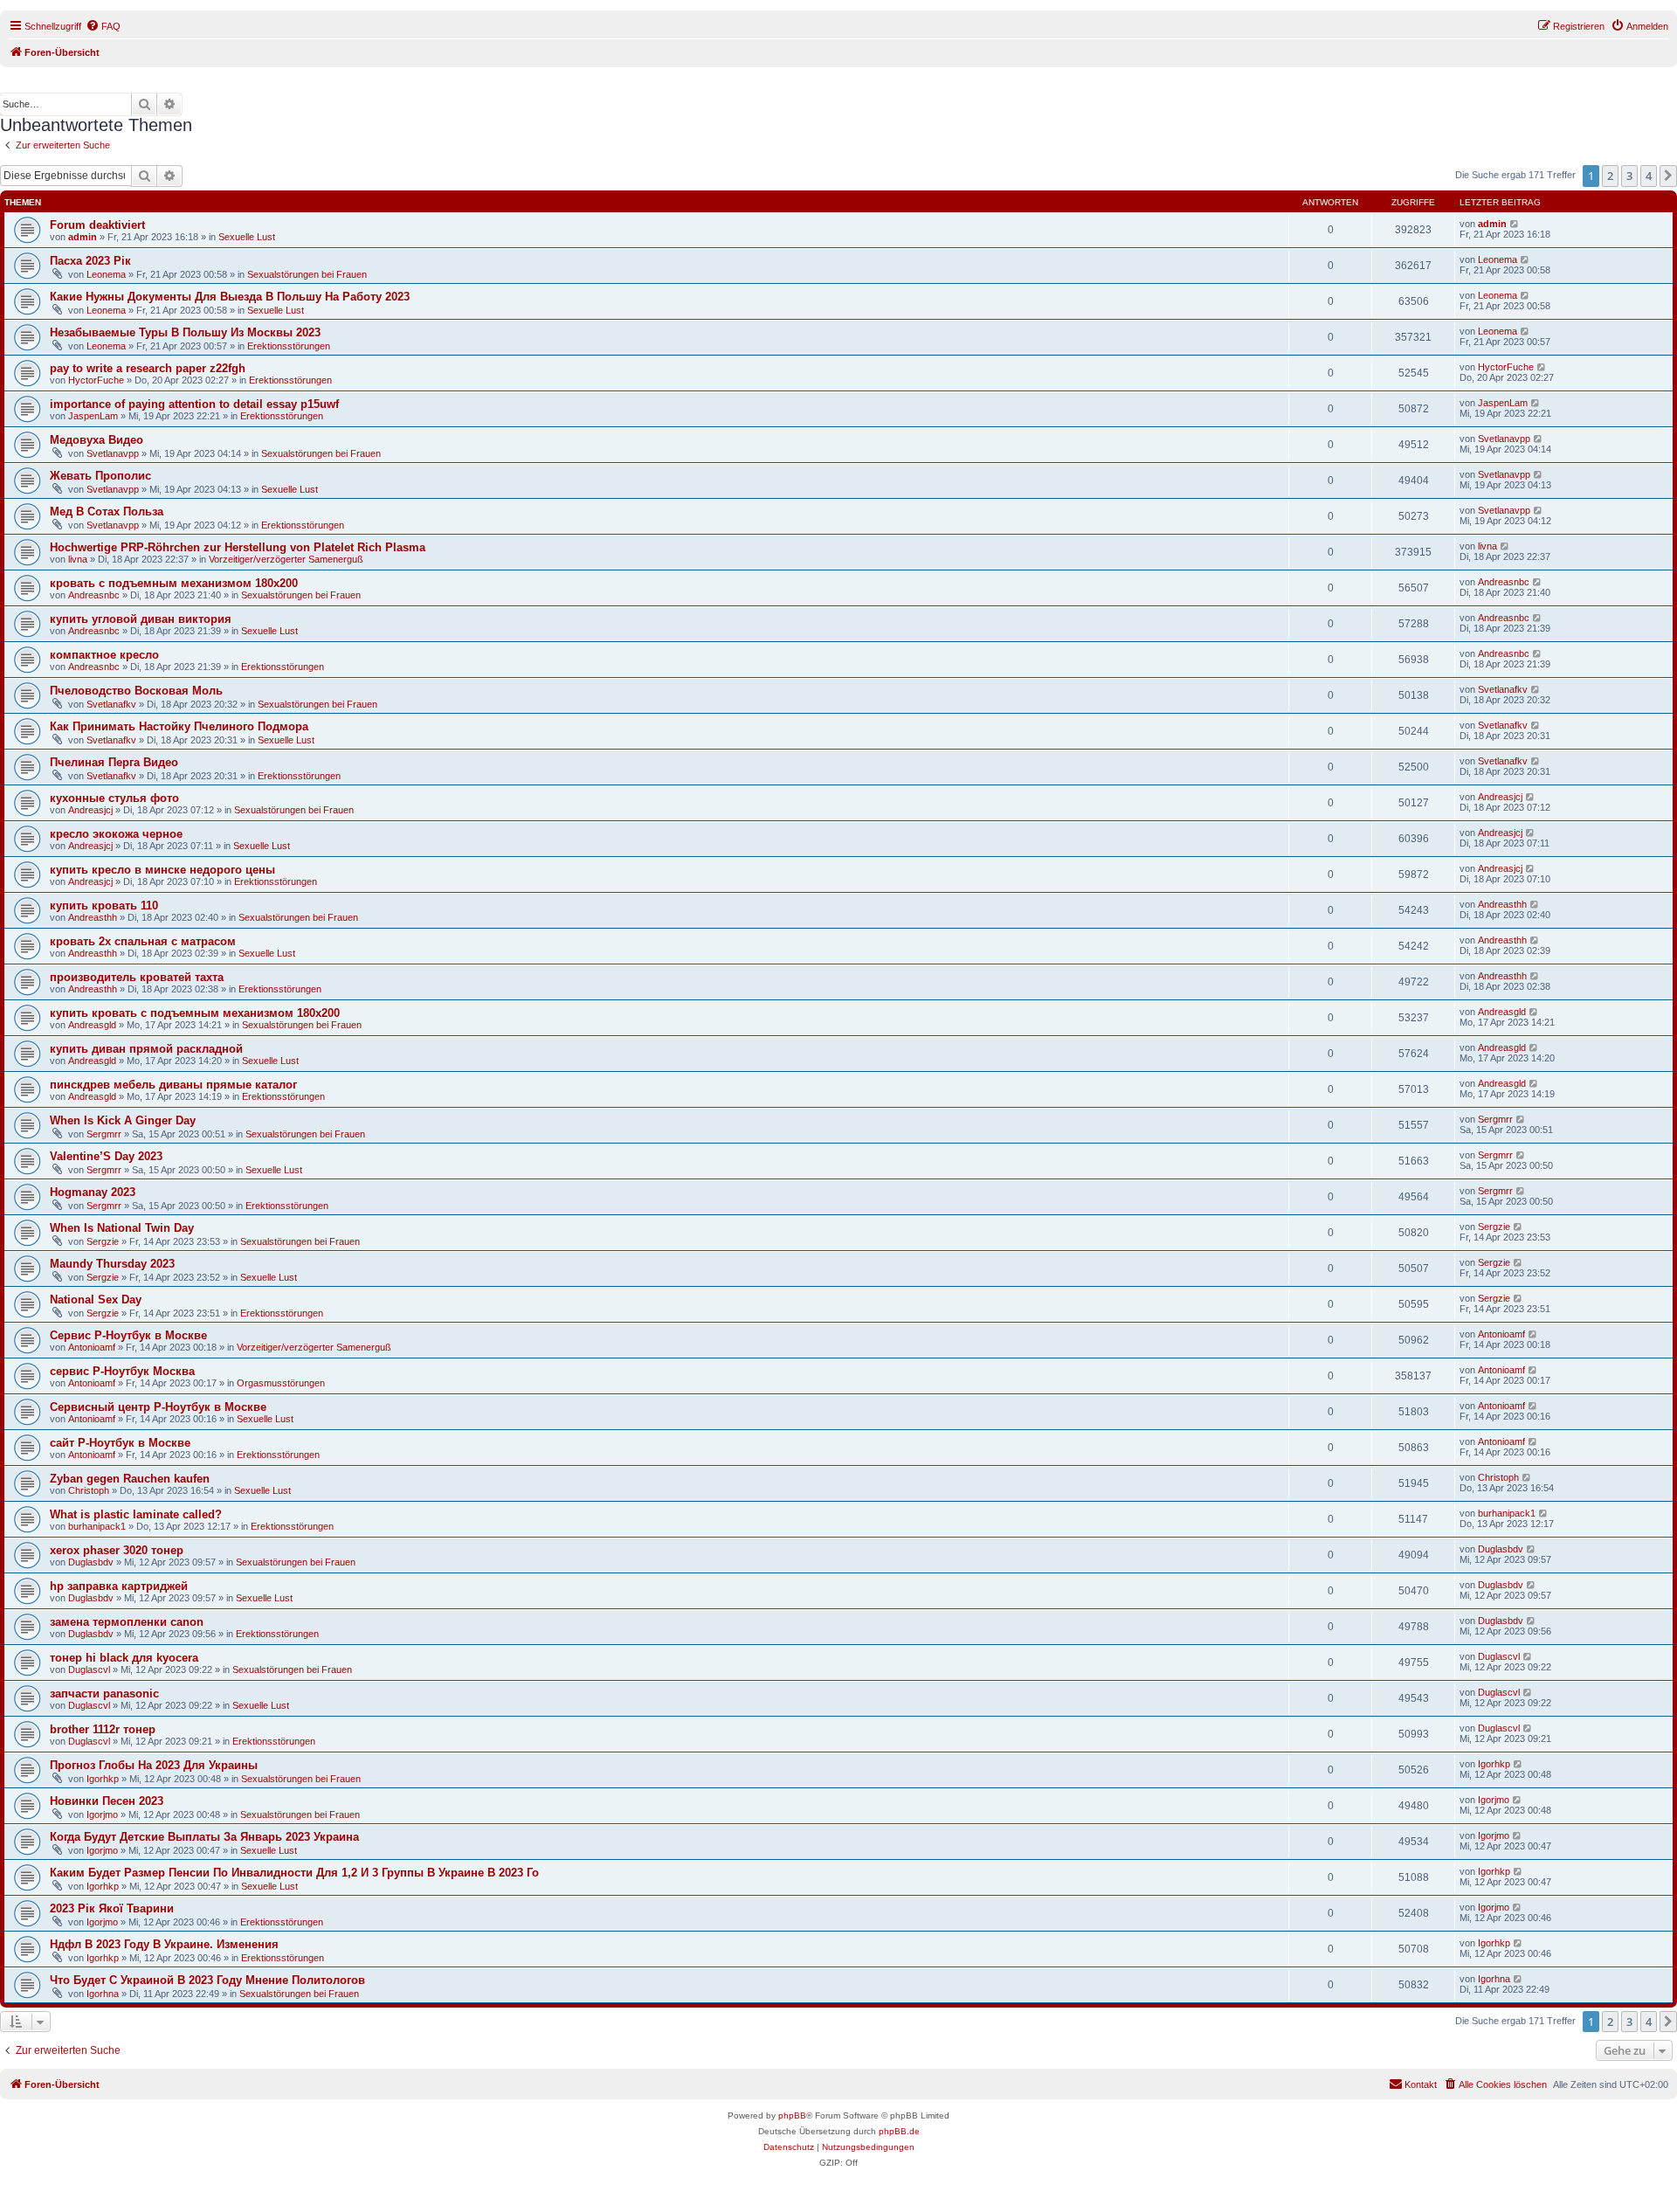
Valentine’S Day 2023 (106, 1156)
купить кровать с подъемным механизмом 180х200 (195, 1013)
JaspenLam (93, 416)
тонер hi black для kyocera (124, 1658)
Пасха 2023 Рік (90, 261)
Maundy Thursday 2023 (112, 1264)
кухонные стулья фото (114, 798)
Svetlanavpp (113, 453)
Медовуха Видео (97, 440)
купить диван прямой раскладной (146, 1049)
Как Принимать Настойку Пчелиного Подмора (179, 726)
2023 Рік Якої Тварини (112, 1908)
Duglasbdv (91, 1562)
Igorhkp (103, 1779)
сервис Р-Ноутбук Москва (122, 1371)
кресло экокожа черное (116, 834)
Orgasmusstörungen (281, 1383)
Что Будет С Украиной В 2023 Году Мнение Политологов (207, 1980)
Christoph (89, 1490)
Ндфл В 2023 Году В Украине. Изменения (164, 1944)
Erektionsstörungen (289, 346)
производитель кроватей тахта (137, 977)
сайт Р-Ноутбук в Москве (120, 1443)
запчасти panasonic (104, 1694)
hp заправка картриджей (119, 1586)
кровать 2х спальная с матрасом (143, 941)
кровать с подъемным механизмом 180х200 (174, 583)
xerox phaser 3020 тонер (117, 1550)
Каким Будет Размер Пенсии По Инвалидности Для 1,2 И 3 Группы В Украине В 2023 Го (294, 1873)
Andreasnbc (94, 595)
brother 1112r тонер (103, 1729)
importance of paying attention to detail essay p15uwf (194, 404)
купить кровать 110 (104, 906)
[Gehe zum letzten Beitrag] (1515, 224)
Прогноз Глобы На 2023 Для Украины (154, 1765)
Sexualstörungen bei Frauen (307, 274)
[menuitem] (103, 26)
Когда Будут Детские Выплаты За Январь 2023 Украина (204, 1837)
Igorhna (103, 1994)
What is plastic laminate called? (136, 1514)
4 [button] (1649, 176)
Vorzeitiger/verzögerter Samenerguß (286, 559)
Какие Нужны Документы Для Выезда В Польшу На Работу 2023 (230, 297)
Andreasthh (93, 917)
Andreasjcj (90, 810)
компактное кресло (104, 655)
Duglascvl (89, 1669)
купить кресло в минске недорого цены (162, 870)
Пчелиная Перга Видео (114, 762)
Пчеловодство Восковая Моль (136, 691)
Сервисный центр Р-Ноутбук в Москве (158, 1407)
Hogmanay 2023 (93, 1192)
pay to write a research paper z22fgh (148, 368)
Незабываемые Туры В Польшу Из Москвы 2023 (185, 332)
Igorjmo (102, 1815)
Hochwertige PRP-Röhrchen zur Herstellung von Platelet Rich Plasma (238, 547)
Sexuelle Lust (247, 237)
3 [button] (1629, 176)
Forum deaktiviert (97, 225)
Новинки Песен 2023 (107, 1801)
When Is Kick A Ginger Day (123, 1120)
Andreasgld (92, 1025)
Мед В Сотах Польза (107, 512)
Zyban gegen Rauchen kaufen (130, 1479)
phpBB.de (899, 2131)
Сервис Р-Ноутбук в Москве (128, 1335)
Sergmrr (104, 1134)
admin (83, 237)
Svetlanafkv (111, 704)
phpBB (792, 2115)
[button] (1668, 176)
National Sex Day (96, 1300)
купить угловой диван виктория (141, 619)
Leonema (106, 274)
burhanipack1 (97, 1526)
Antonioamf (92, 1347)
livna (78, 559)
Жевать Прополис (100, 476)
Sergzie (103, 1241)
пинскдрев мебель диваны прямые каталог (173, 1085)
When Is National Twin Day (122, 1228)
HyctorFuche (96, 380)
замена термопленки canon (127, 1622)
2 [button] (1610, 176)
